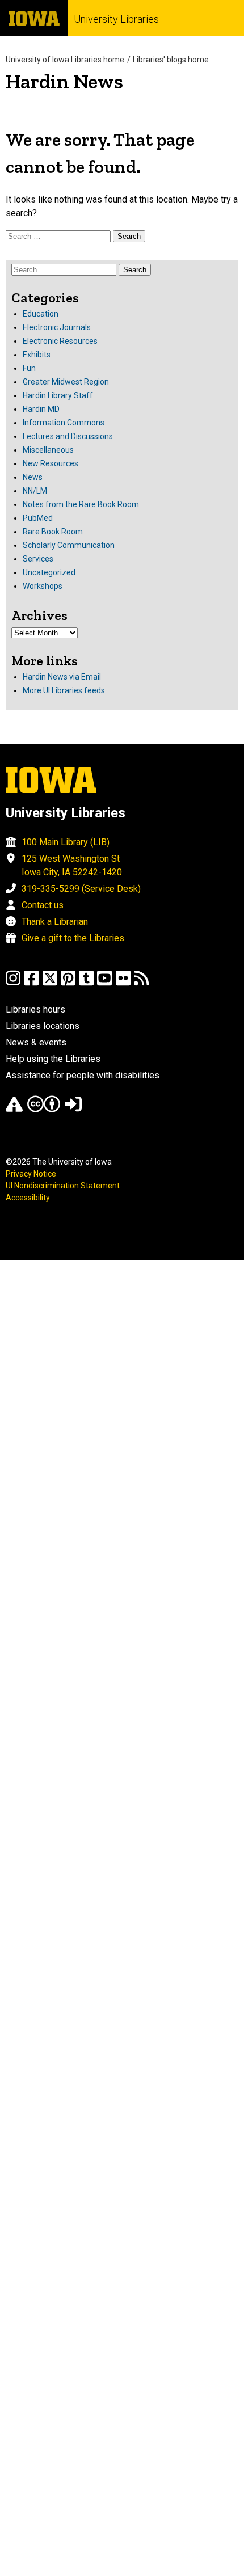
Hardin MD (41, 409)
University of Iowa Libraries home (65, 60)
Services (38, 559)
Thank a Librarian (55, 922)
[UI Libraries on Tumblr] (86, 983)
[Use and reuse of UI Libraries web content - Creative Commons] (44, 1109)
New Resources (51, 463)
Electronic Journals (57, 327)
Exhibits (37, 355)
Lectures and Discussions (68, 436)
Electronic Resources (60, 341)
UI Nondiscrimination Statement (63, 1186)
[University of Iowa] (34, 18)
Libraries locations (43, 1026)
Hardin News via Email (62, 677)
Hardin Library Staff (58, 395)
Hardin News (64, 81)
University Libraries (116, 19)
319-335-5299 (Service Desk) (81, 889)
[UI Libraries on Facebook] (31, 983)
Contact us (43, 905)
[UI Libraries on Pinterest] (68, 983)
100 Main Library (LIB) (66, 842)
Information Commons (64, 423)
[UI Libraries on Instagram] (13, 983)
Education (41, 314)
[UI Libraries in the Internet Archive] (14, 1109)
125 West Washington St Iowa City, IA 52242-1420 (72, 865)
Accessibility (28, 1198)
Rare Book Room (53, 532)
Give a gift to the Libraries (73, 938)
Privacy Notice (31, 1174)
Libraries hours (35, 1009)
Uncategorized (49, 572)
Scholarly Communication (69, 545)
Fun (29, 368)
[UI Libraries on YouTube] (104, 983)
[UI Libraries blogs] (141, 983)
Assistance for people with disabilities (83, 1075)
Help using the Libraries (53, 1059)
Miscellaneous (48, 450)
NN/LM (35, 491)
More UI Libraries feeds (64, 690)
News (33, 477)
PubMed (38, 518)
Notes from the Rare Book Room (81, 504)
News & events (36, 1042)
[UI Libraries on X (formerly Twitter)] (50, 983)
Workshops (43, 586)
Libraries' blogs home (171, 60)
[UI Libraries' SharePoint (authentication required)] (73, 1109)
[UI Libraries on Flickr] (123, 983)
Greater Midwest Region (66, 382)
